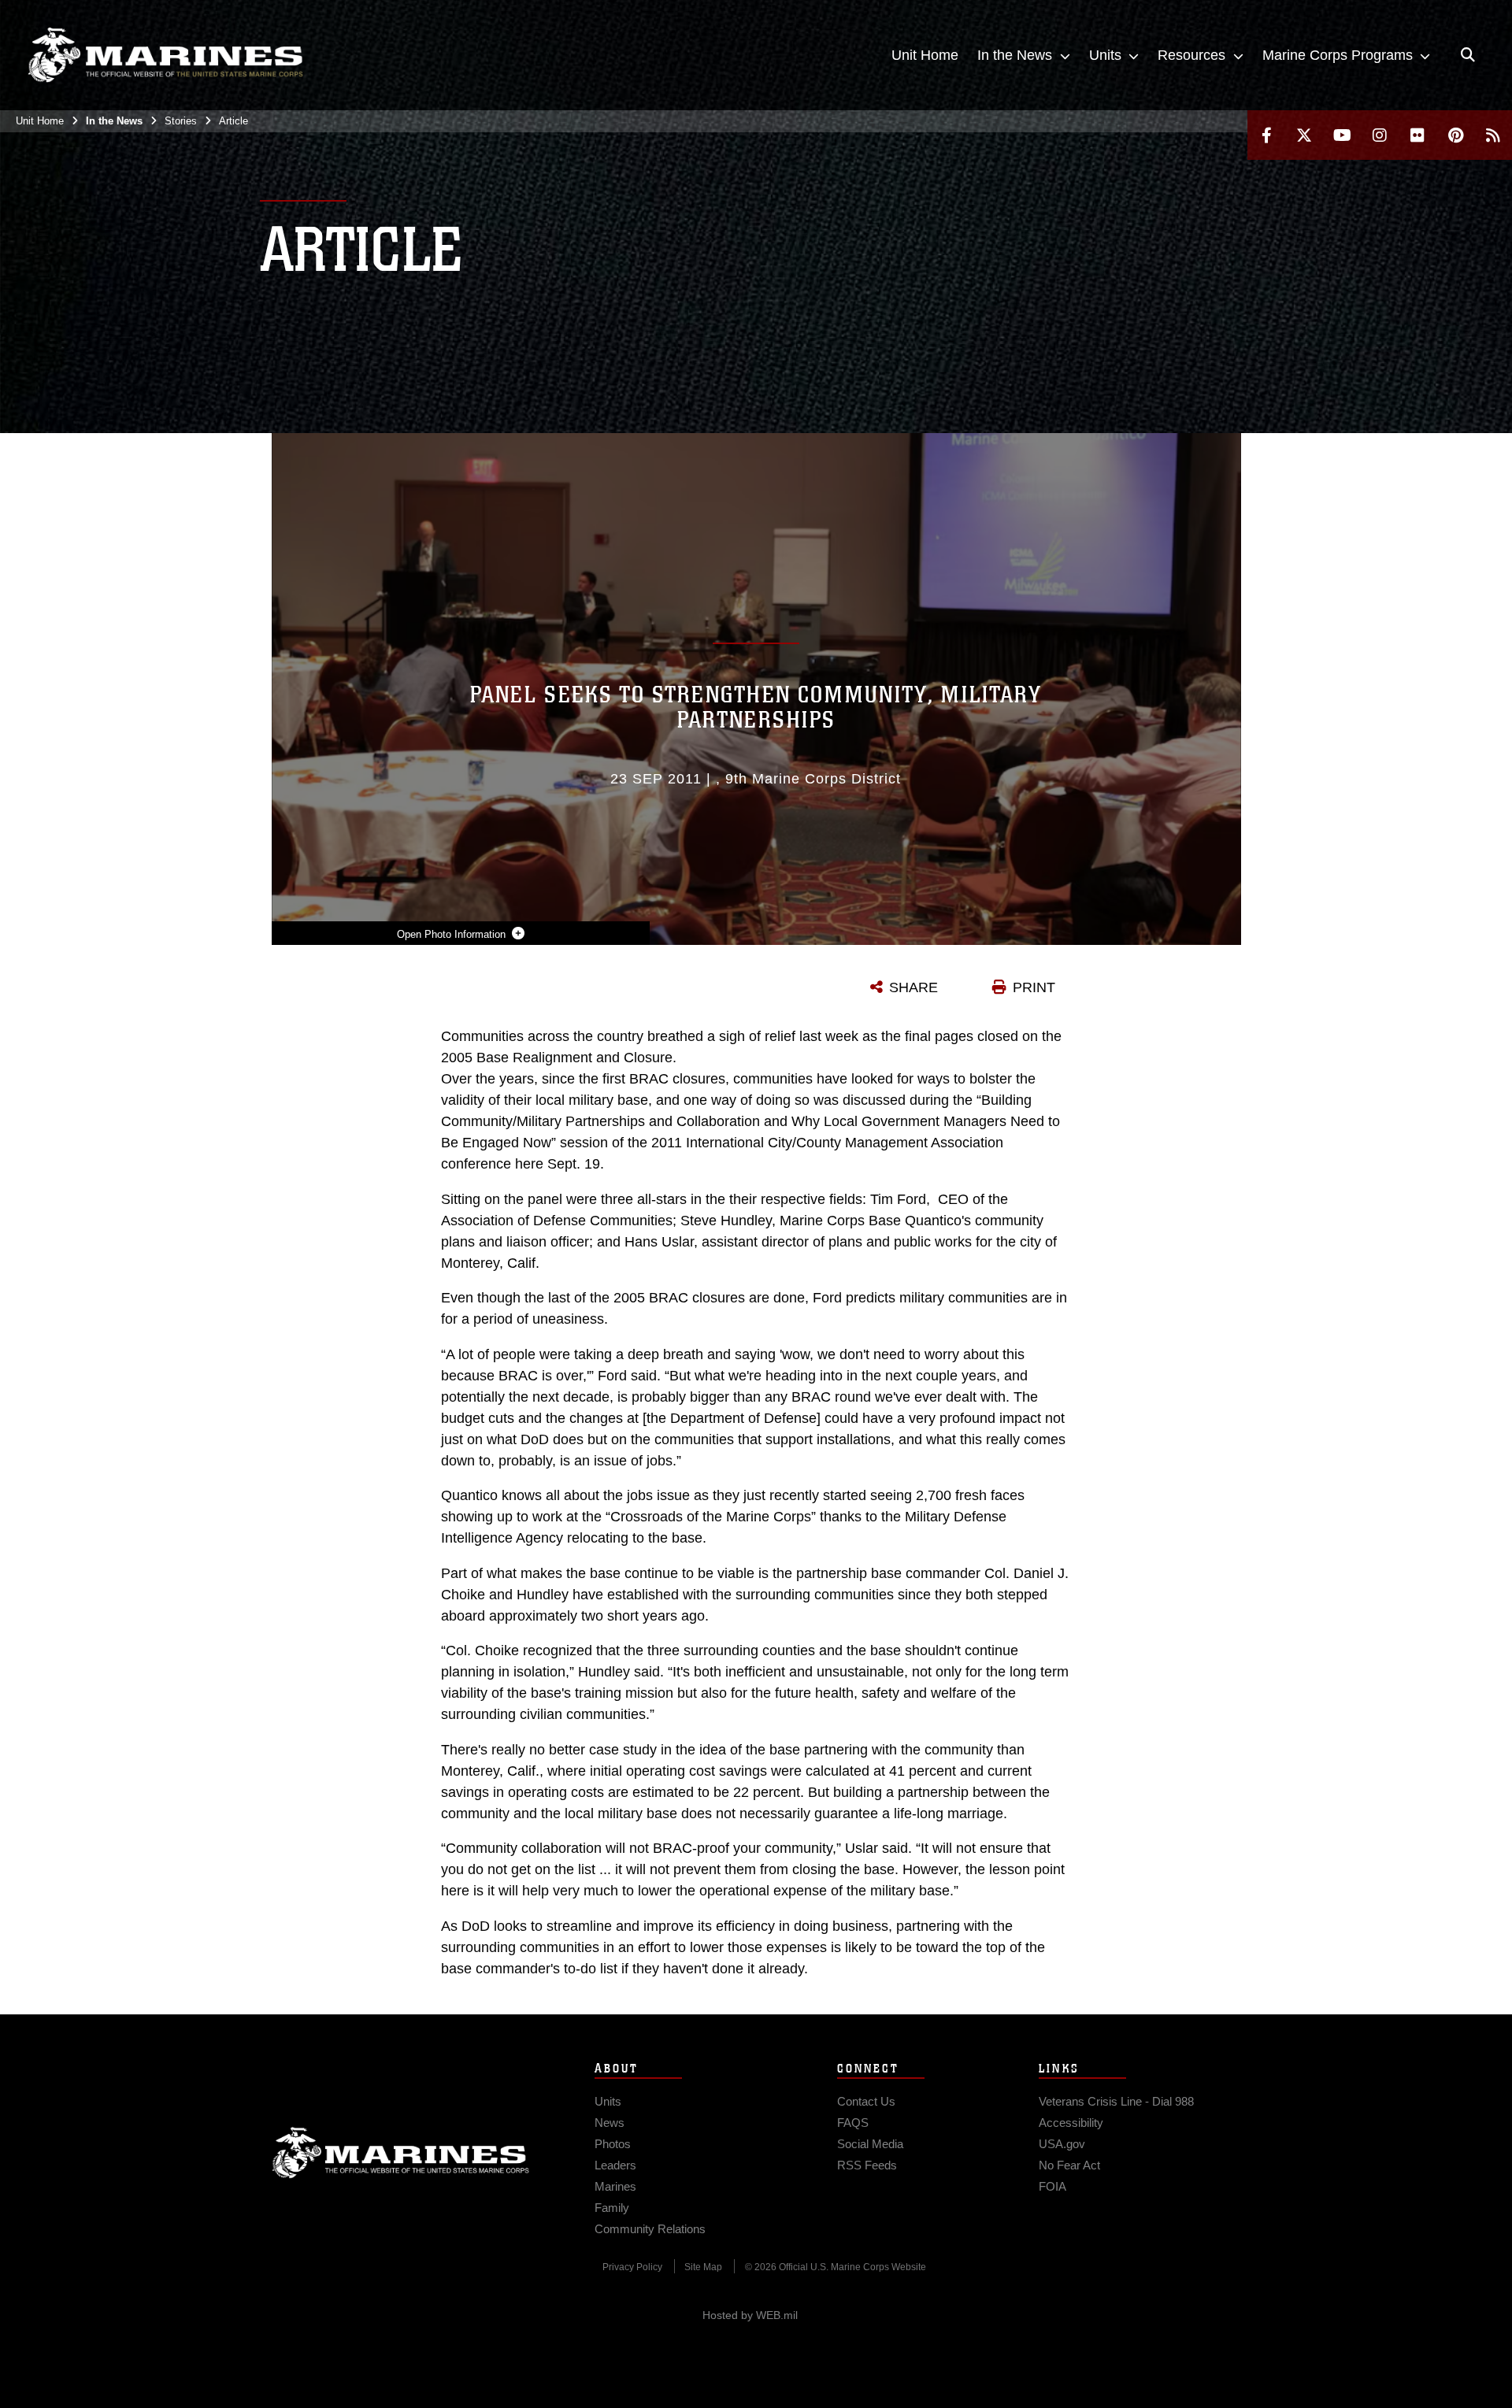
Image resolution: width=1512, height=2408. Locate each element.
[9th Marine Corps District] (165, 55)
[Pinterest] (1455, 135)
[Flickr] (1417, 135)
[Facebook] (1266, 135)
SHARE (913, 987)
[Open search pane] (1468, 55)
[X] (1304, 135)
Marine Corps (401, 2153)
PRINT (1034, 987)
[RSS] (1493, 135)
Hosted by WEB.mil (750, 2315)
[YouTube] (1342, 135)
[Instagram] (1380, 135)
